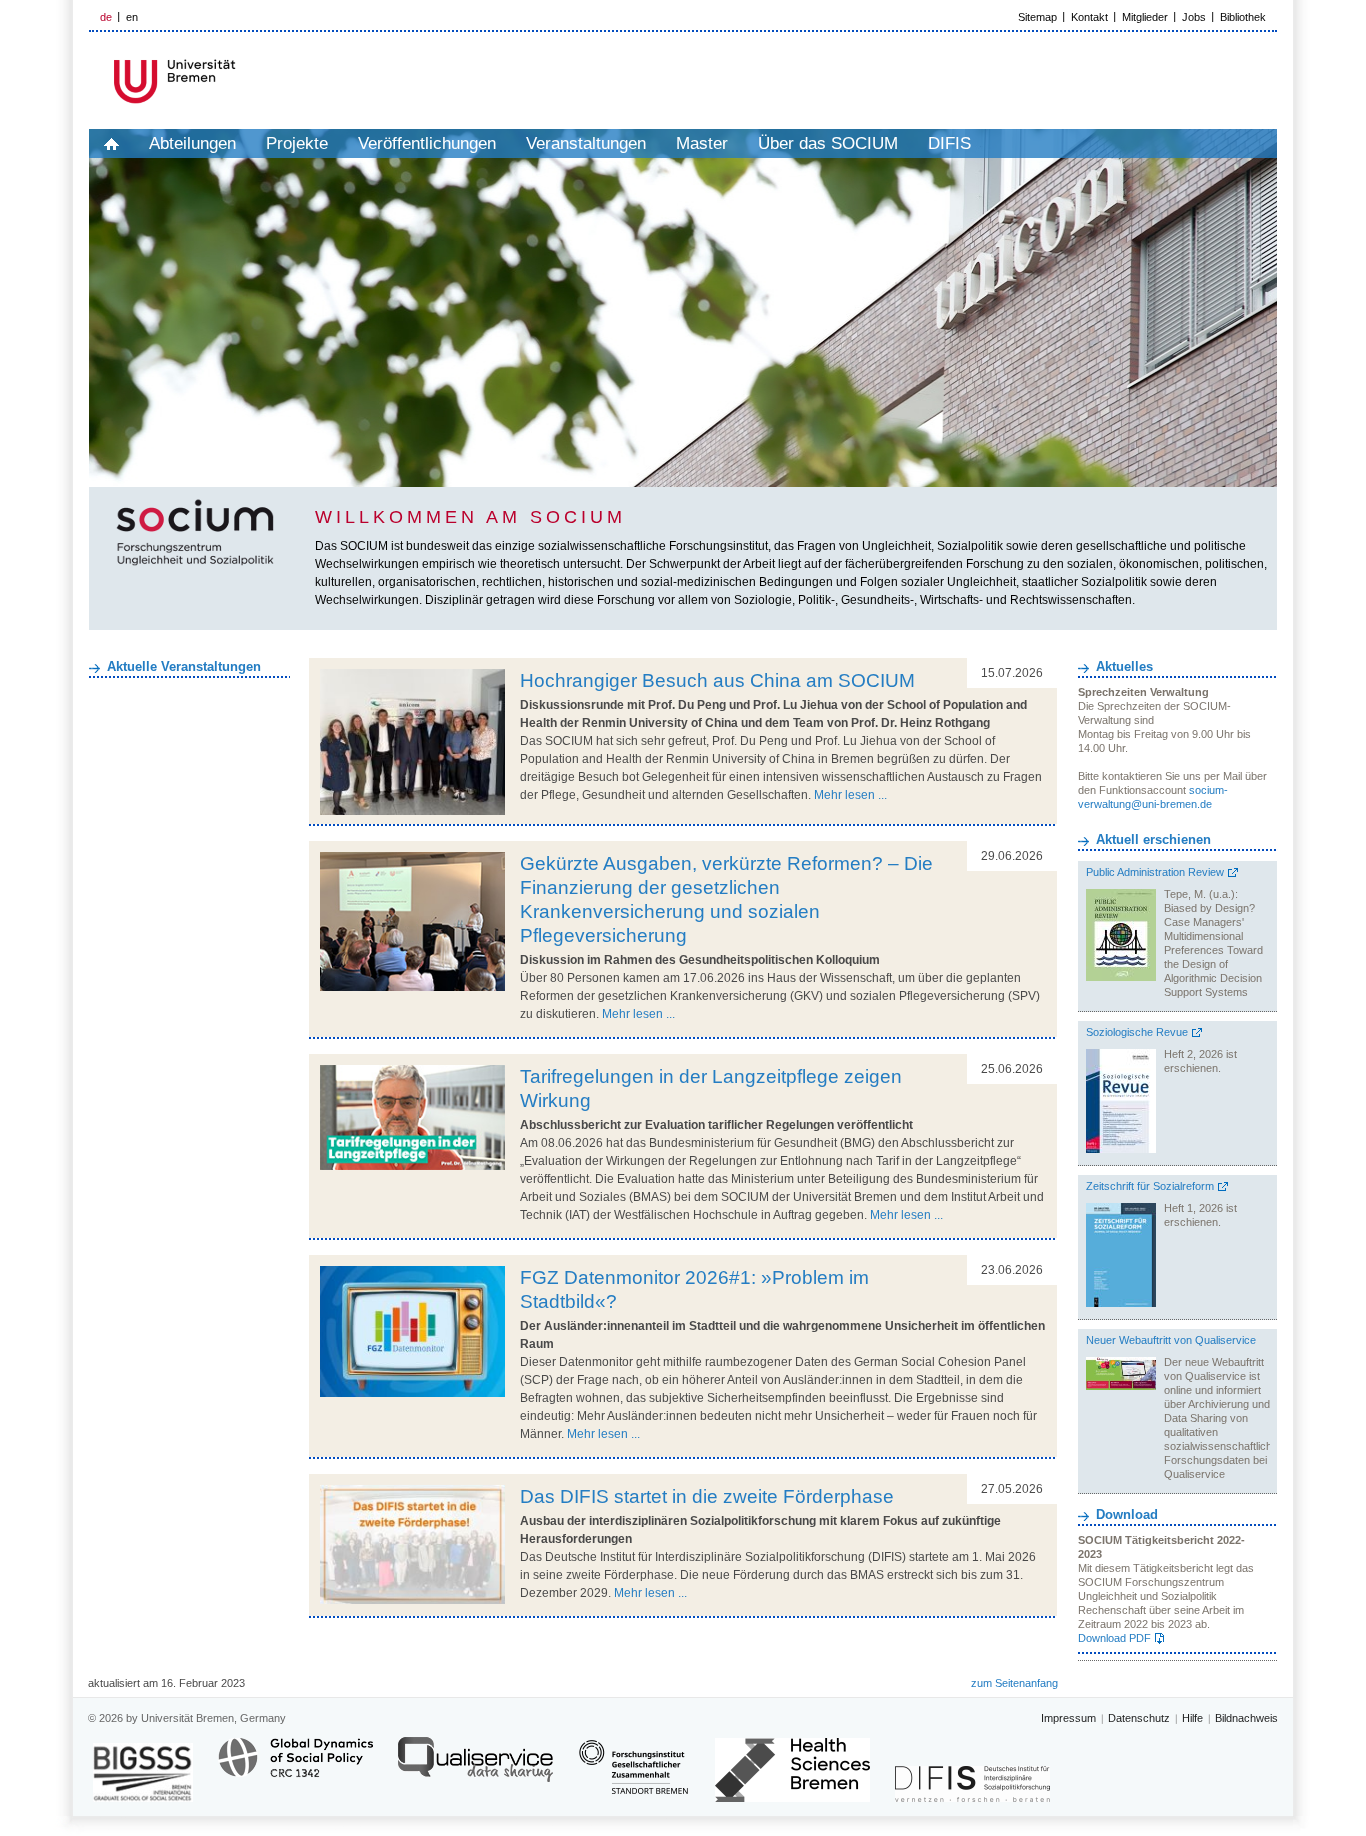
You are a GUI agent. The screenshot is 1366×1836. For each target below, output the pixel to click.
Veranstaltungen (586, 143)
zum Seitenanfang (1014, 1683)
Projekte (297, 143)
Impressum (1068, 1718)
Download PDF (1114, 1638)
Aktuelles (1124, 666)
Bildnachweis (1246, 1718)
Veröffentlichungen (427, 143)
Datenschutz (1139, 1718)
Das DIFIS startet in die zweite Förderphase (707, 1496)
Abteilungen (192, 143)
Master (702, 143)
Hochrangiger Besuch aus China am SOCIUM (717, 680)
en (132, 17)
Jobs (1194, 17)
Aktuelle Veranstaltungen (184, 666)
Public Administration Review (1155, 872)
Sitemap (1037, 17)
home (111, 143)
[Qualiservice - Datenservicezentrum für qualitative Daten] (475, 1768)
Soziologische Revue (1137, 1032)
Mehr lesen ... (850, 795)
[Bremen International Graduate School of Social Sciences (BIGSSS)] (143, 1772)
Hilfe (1192, 1718)
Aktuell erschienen (1153, 839)
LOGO (242, 81)
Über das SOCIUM (828, 143)
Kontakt (1089, 17)
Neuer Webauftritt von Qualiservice (1171, 1340)
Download (1127, 1514)
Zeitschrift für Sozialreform (1150, 1186)
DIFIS (949, 143)
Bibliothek (1243, 17)
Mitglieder (1145, 17)
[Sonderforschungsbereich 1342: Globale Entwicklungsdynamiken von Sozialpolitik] (295, 1768)
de (106, 17)
